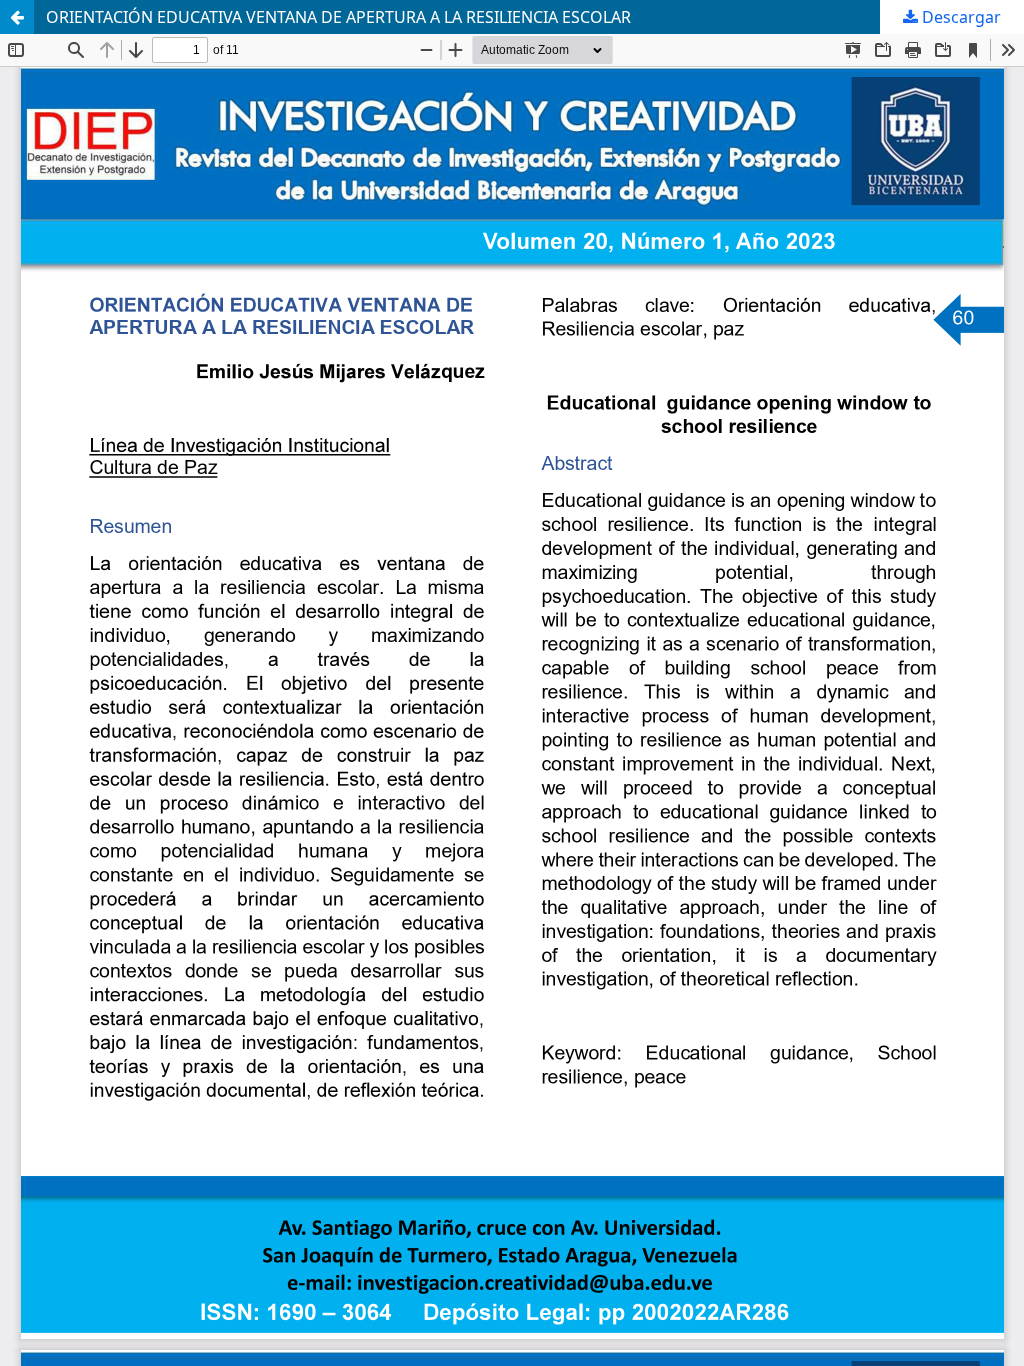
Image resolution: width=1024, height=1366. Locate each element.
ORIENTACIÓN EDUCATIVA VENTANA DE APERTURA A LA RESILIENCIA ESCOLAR (338, 17)
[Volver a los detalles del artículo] (17, 17)
